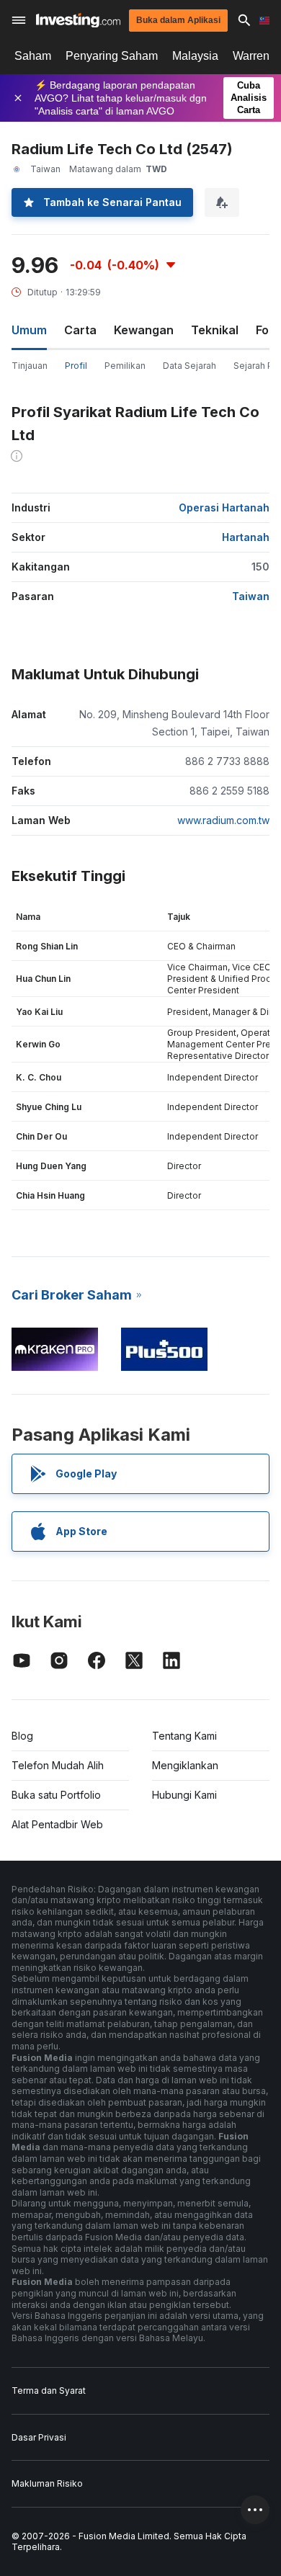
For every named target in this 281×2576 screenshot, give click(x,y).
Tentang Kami (184, 1736)
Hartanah (246, 537)
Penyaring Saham (112, 56)
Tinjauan (30, 366)
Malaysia (195, 56)
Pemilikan (125, 366)
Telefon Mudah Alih (58, 1765)
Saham (33, 56)
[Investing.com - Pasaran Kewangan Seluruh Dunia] (78, 21)
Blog (22, 1736)
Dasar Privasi (39, 2437)
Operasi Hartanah (224, 507)
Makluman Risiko (47, 2483)
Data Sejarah (189, 366)
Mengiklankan (185, 1765)
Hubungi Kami (184, 1795)
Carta (80, 330)
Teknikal (215, 330)
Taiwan (251, 596)
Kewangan (144, 330)
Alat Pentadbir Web (57, 1824)
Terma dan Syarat (49, 2391)
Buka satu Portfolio (56, 1795)
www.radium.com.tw (223, 820)
